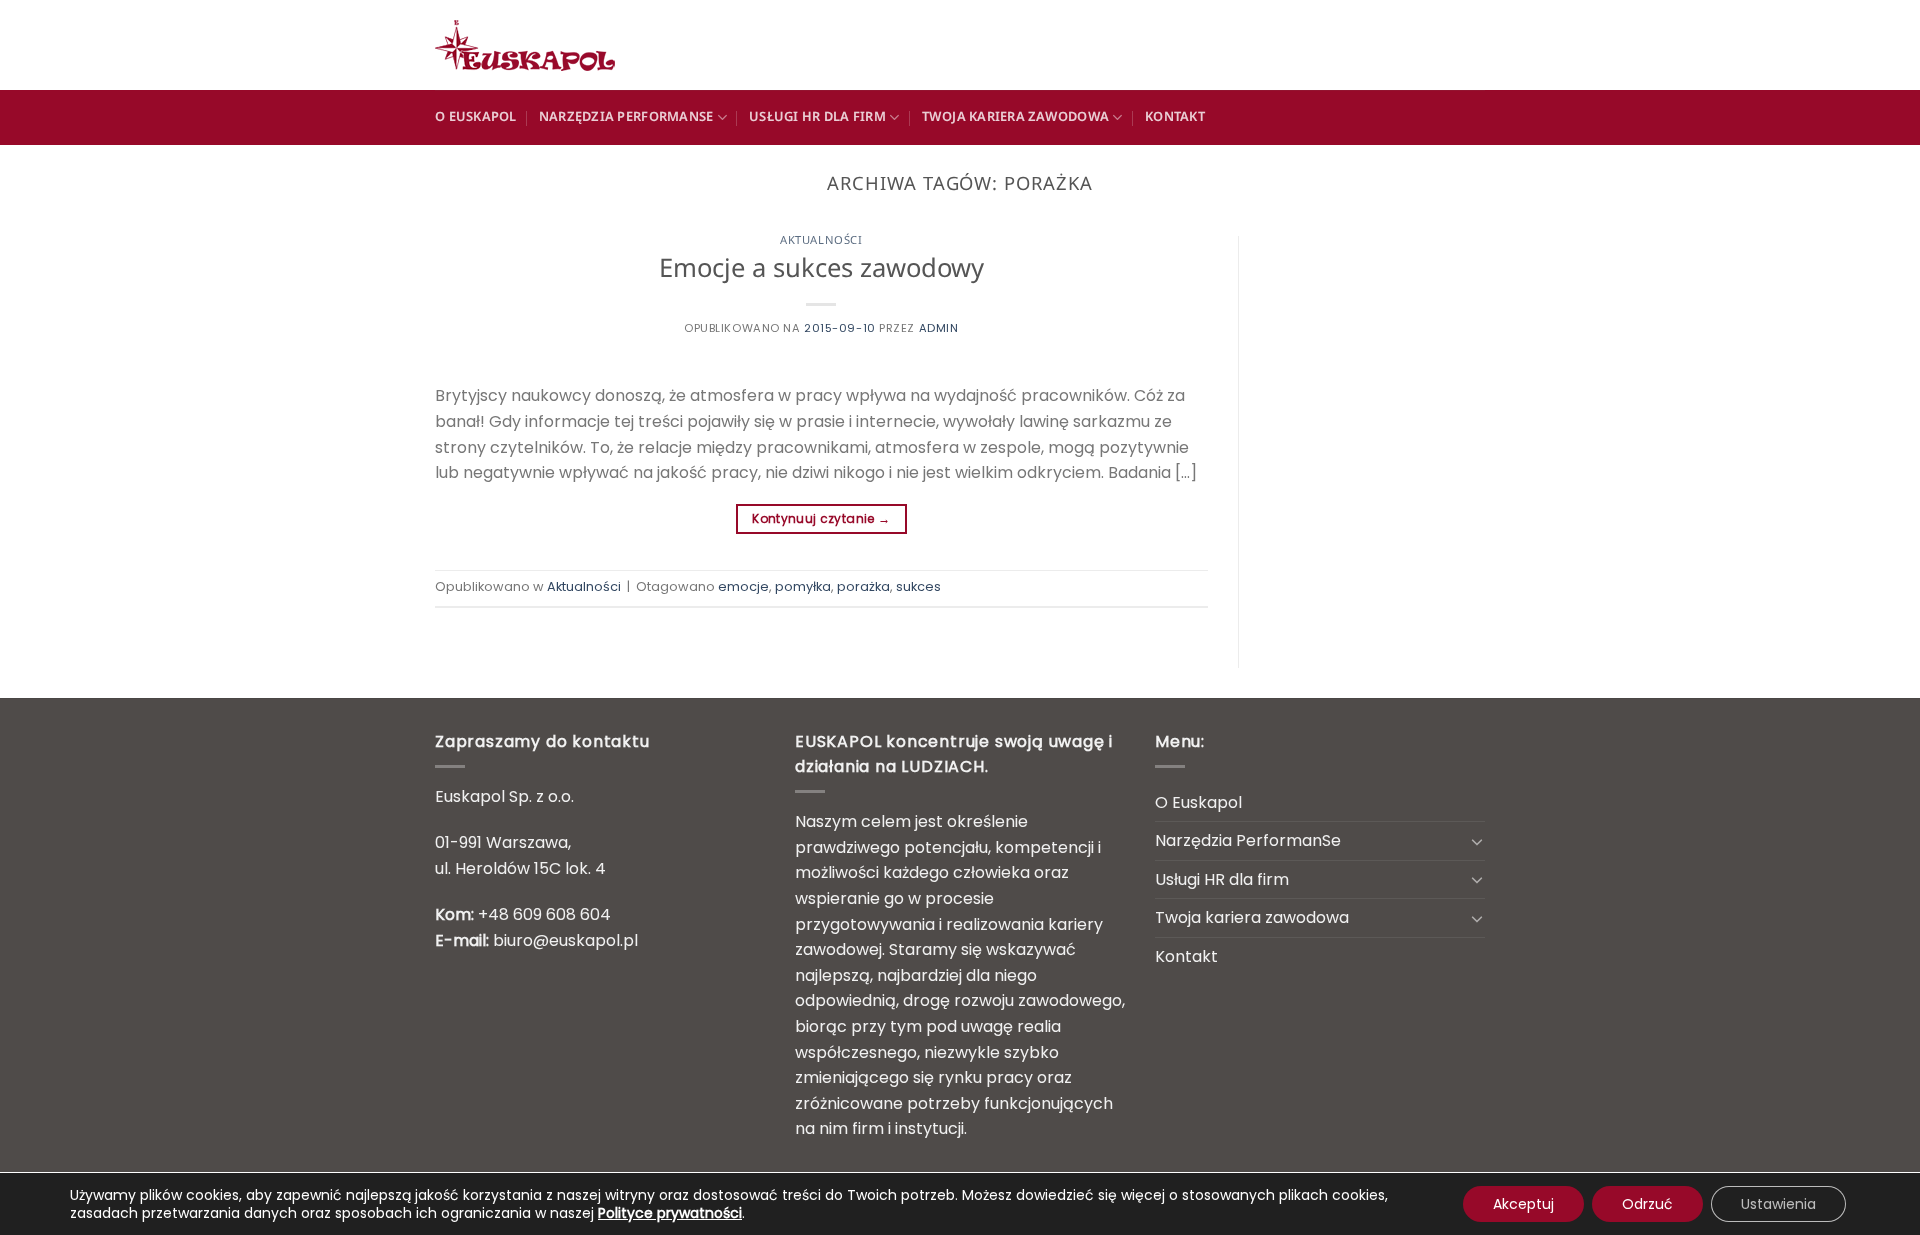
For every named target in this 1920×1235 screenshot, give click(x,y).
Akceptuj (1523, 1204)
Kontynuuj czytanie (821, 518)
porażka (863, 586)
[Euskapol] (535, 45)
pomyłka (803, 586)
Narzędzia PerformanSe (626, 117)
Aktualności (821, 241)
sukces (918, 586)
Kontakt (1175, 117)
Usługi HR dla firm (817, 117)
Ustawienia (1778, 1204)
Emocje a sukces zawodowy (821, 270)
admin (939, 328)
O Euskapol (476, 117)
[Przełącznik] (1477, 841)
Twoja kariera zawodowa (1016, 117)
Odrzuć (1647, 1204)
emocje (743, 586)
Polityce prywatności (670, 1213)
